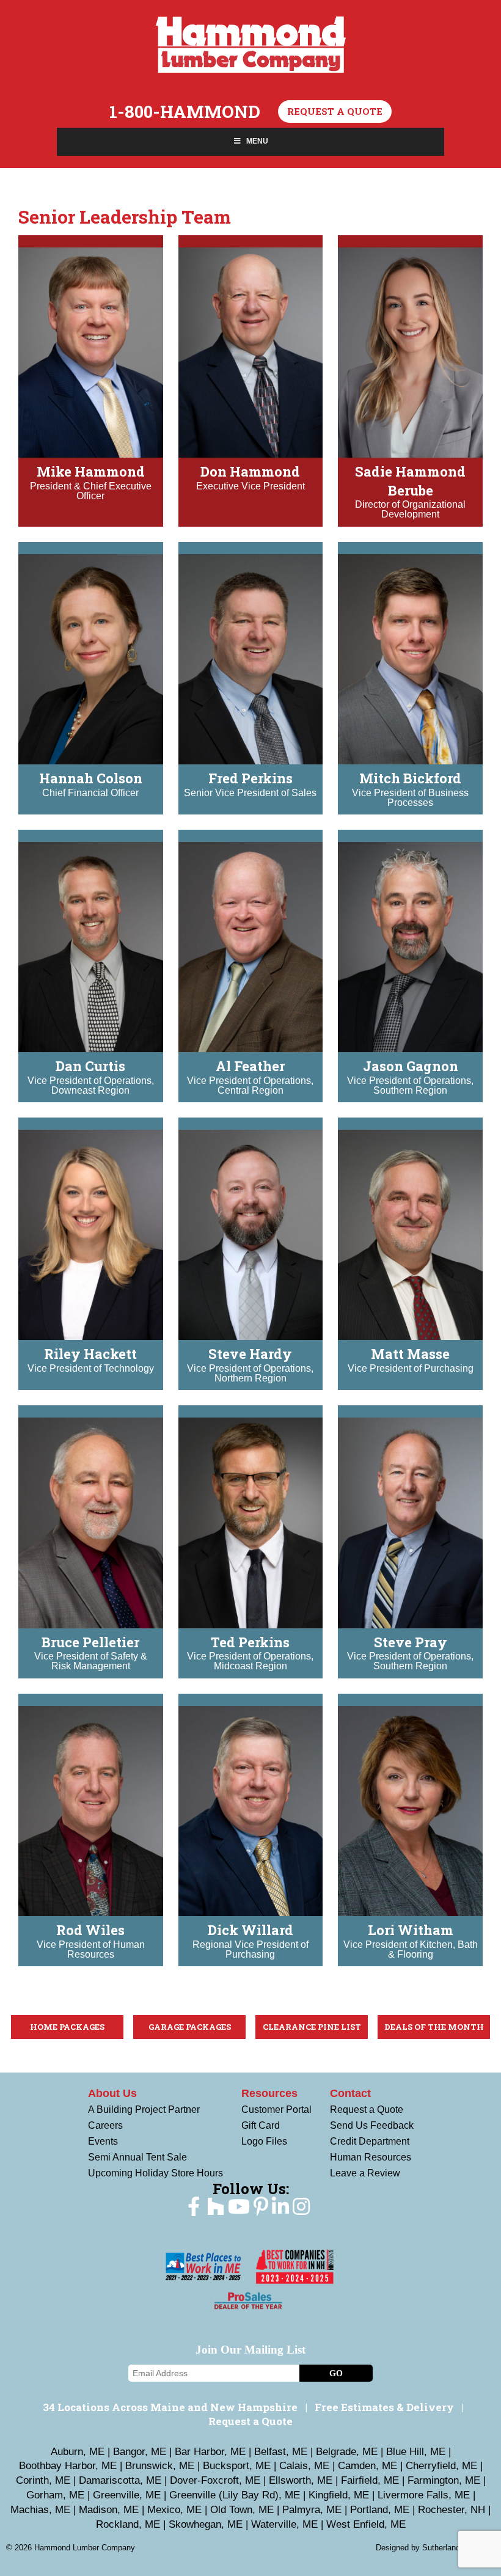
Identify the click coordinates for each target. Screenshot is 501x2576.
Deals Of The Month (434, 2027)
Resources (269, 2093)
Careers (105, 2125)
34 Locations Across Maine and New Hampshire (170, 2407)
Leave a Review (365, 2173)
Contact (350, 2093)
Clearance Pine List (312, 2027)
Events (103, 2141)
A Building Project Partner (144, 2109)
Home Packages (67, 2027)
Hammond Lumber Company (251, 45)
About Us (112, 2093)
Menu (257, 141)
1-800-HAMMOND (185, 112)
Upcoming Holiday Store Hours (155, 2173)
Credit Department (370, 2141)
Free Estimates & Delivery (384, 2407)
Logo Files (264, 2141)
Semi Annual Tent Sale (137, 2157)
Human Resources (371, 2157)
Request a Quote (335, 111)
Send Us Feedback (372, 2125)
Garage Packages (190, 2027)
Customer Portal (276, 2109)
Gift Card (261, 2125)
